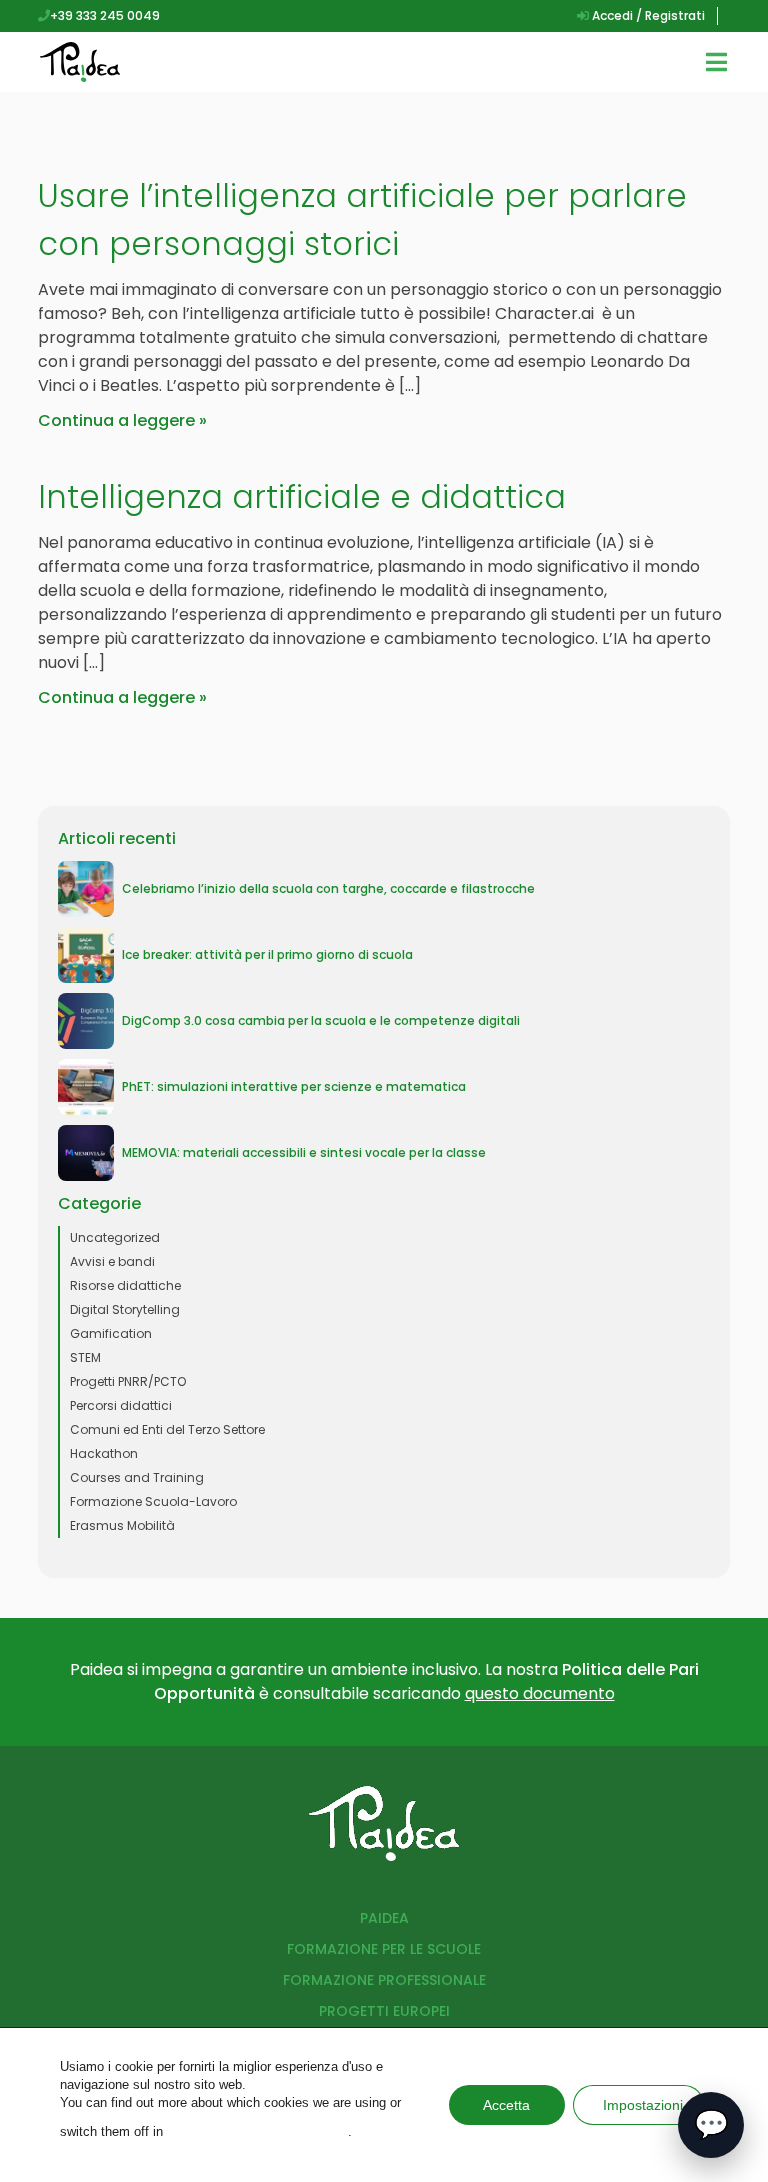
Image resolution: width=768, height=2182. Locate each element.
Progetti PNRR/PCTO (128, 1381)
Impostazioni (643, 2105)
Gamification (111, 1333)
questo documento (540, 1693)
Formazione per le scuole (384, 1949)
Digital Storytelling (125, 1309)
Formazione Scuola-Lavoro (153, 1501)
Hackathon (104, 1453)
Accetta (506, 2105)
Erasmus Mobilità (122, 1525)
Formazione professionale (384, 1980)
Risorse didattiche (125, 1285)
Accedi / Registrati (647, 15)
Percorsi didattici (121, 1405)
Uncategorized (115, 1237)
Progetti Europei (384, 2011)
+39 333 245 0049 (105, 15)
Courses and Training (137, 1477)
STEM (85, 1357)
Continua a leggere (116, 420)
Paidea (384, 1918)
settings (257, 2131)
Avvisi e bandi (112, 1261)
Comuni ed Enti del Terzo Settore (167, 1429)
